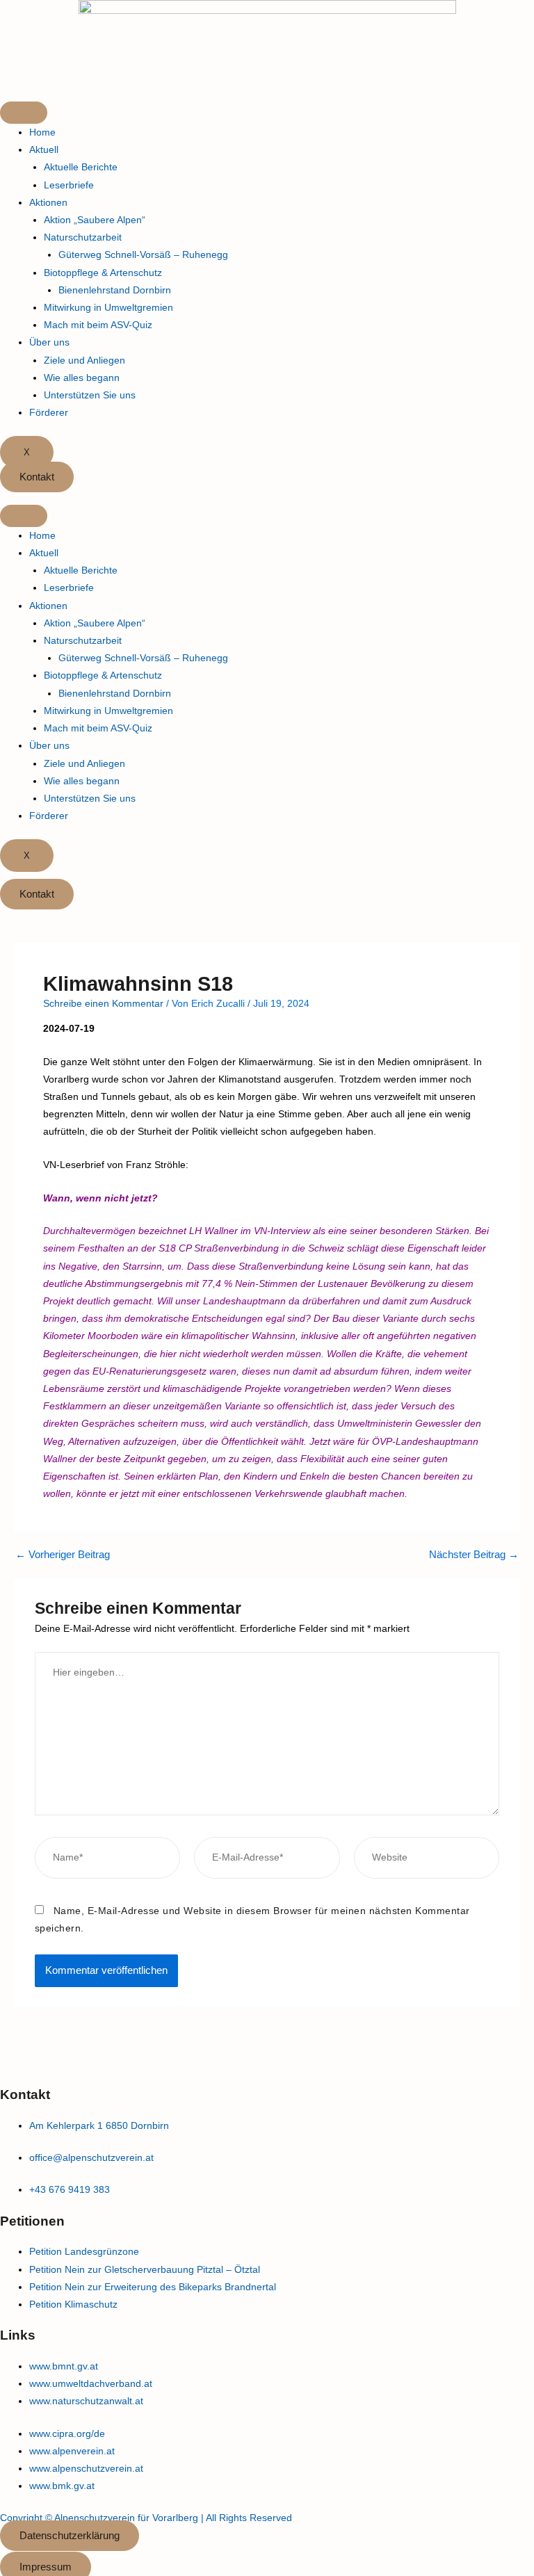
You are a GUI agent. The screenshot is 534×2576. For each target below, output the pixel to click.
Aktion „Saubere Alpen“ (95, 220)
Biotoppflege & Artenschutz (103, 273)
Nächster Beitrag (474, 1555)
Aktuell (44, 149)
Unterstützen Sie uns (90, 395)
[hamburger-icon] (24, 113)
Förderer (49, 412)
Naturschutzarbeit (83, 237)
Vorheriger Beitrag (63, 1555)
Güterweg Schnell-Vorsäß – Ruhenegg (143, 254)
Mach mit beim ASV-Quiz (98, 325)
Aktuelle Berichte (81, 167)
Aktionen (48, 202)
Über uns (49, 342)
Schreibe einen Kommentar (103, 1003)
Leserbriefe (69, 185)
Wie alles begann (82, 378)
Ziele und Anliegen (84, 360)
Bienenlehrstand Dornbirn (115, 290)
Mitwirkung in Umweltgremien (108, 307)
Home (42, 132)
